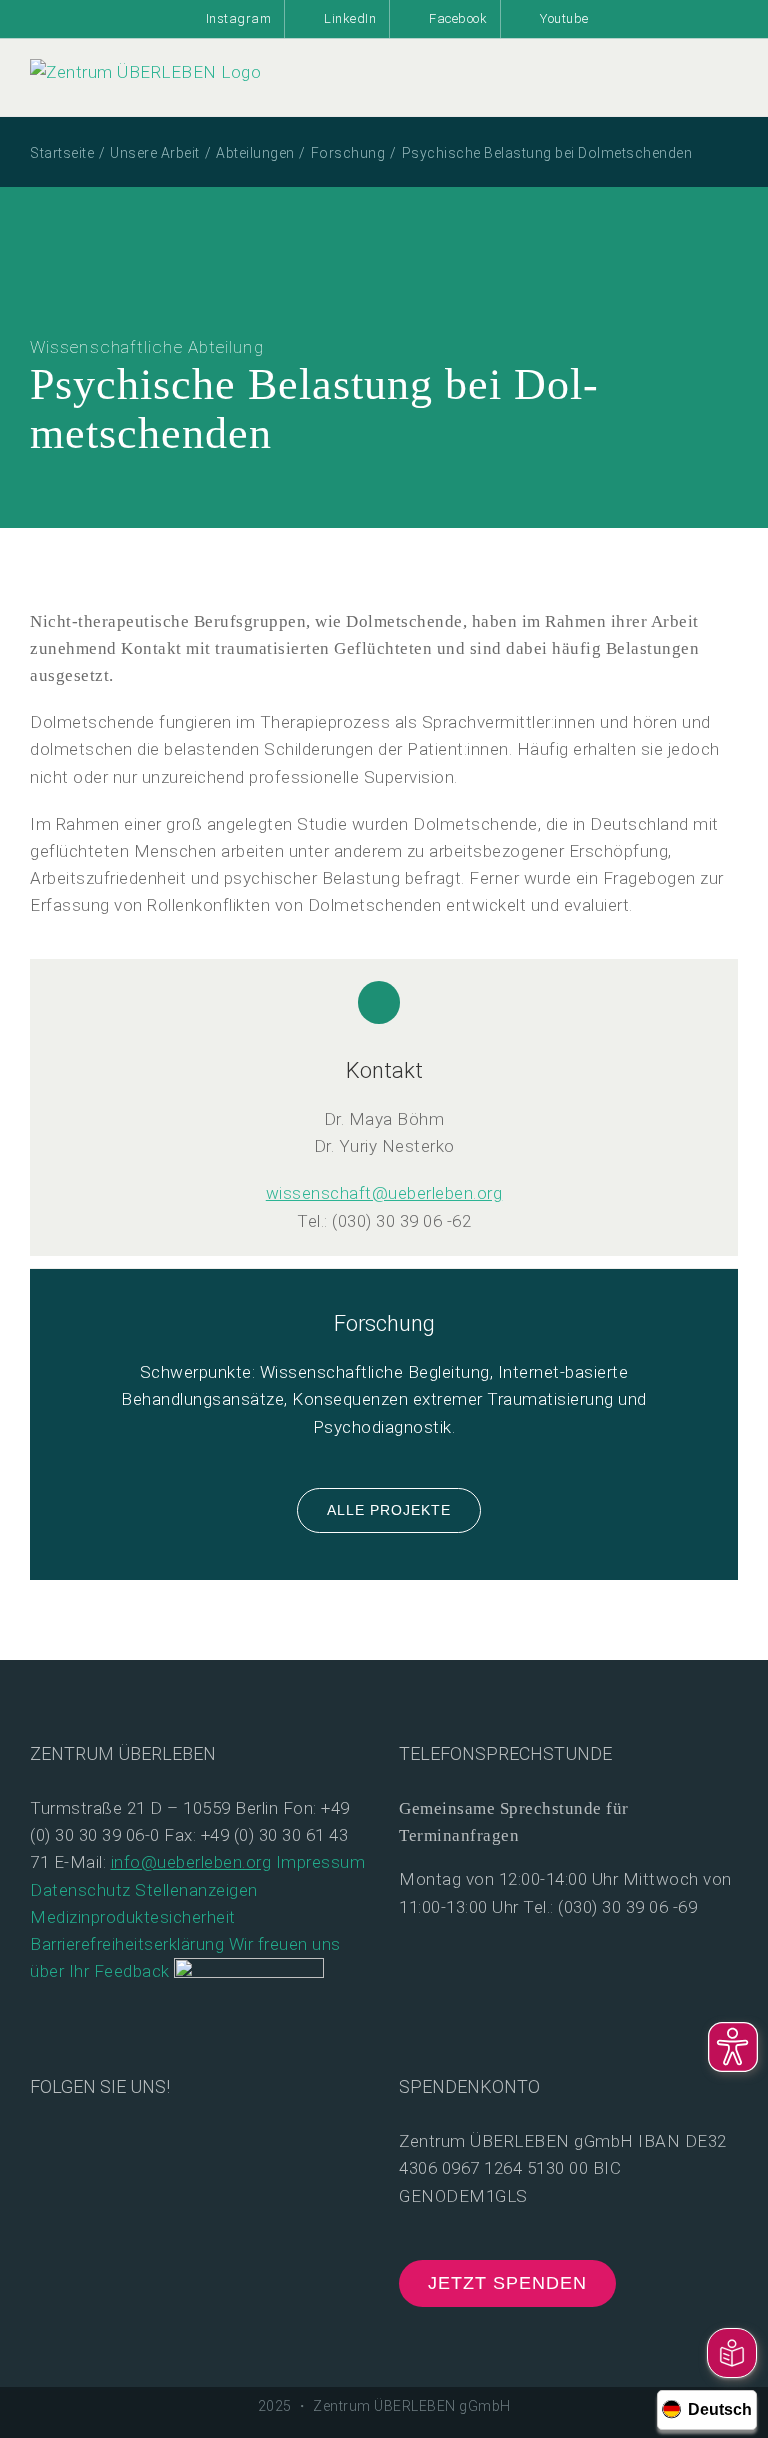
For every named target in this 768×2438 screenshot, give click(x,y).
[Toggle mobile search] (693, 94)
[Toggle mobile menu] (730, 94)
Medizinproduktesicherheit (133, 1917)
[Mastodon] (166, 2140)
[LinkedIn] (134, 2140)
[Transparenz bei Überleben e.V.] (249, 1971)
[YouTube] (70, 2140)
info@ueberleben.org (191, 1862)
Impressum (321, 1862)
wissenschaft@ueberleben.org (384, 1193)
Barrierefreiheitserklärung (127, 1944)
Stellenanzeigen (196, 1890)
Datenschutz (80, 1890)
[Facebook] (38, 2140)
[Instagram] (102, 2140)
